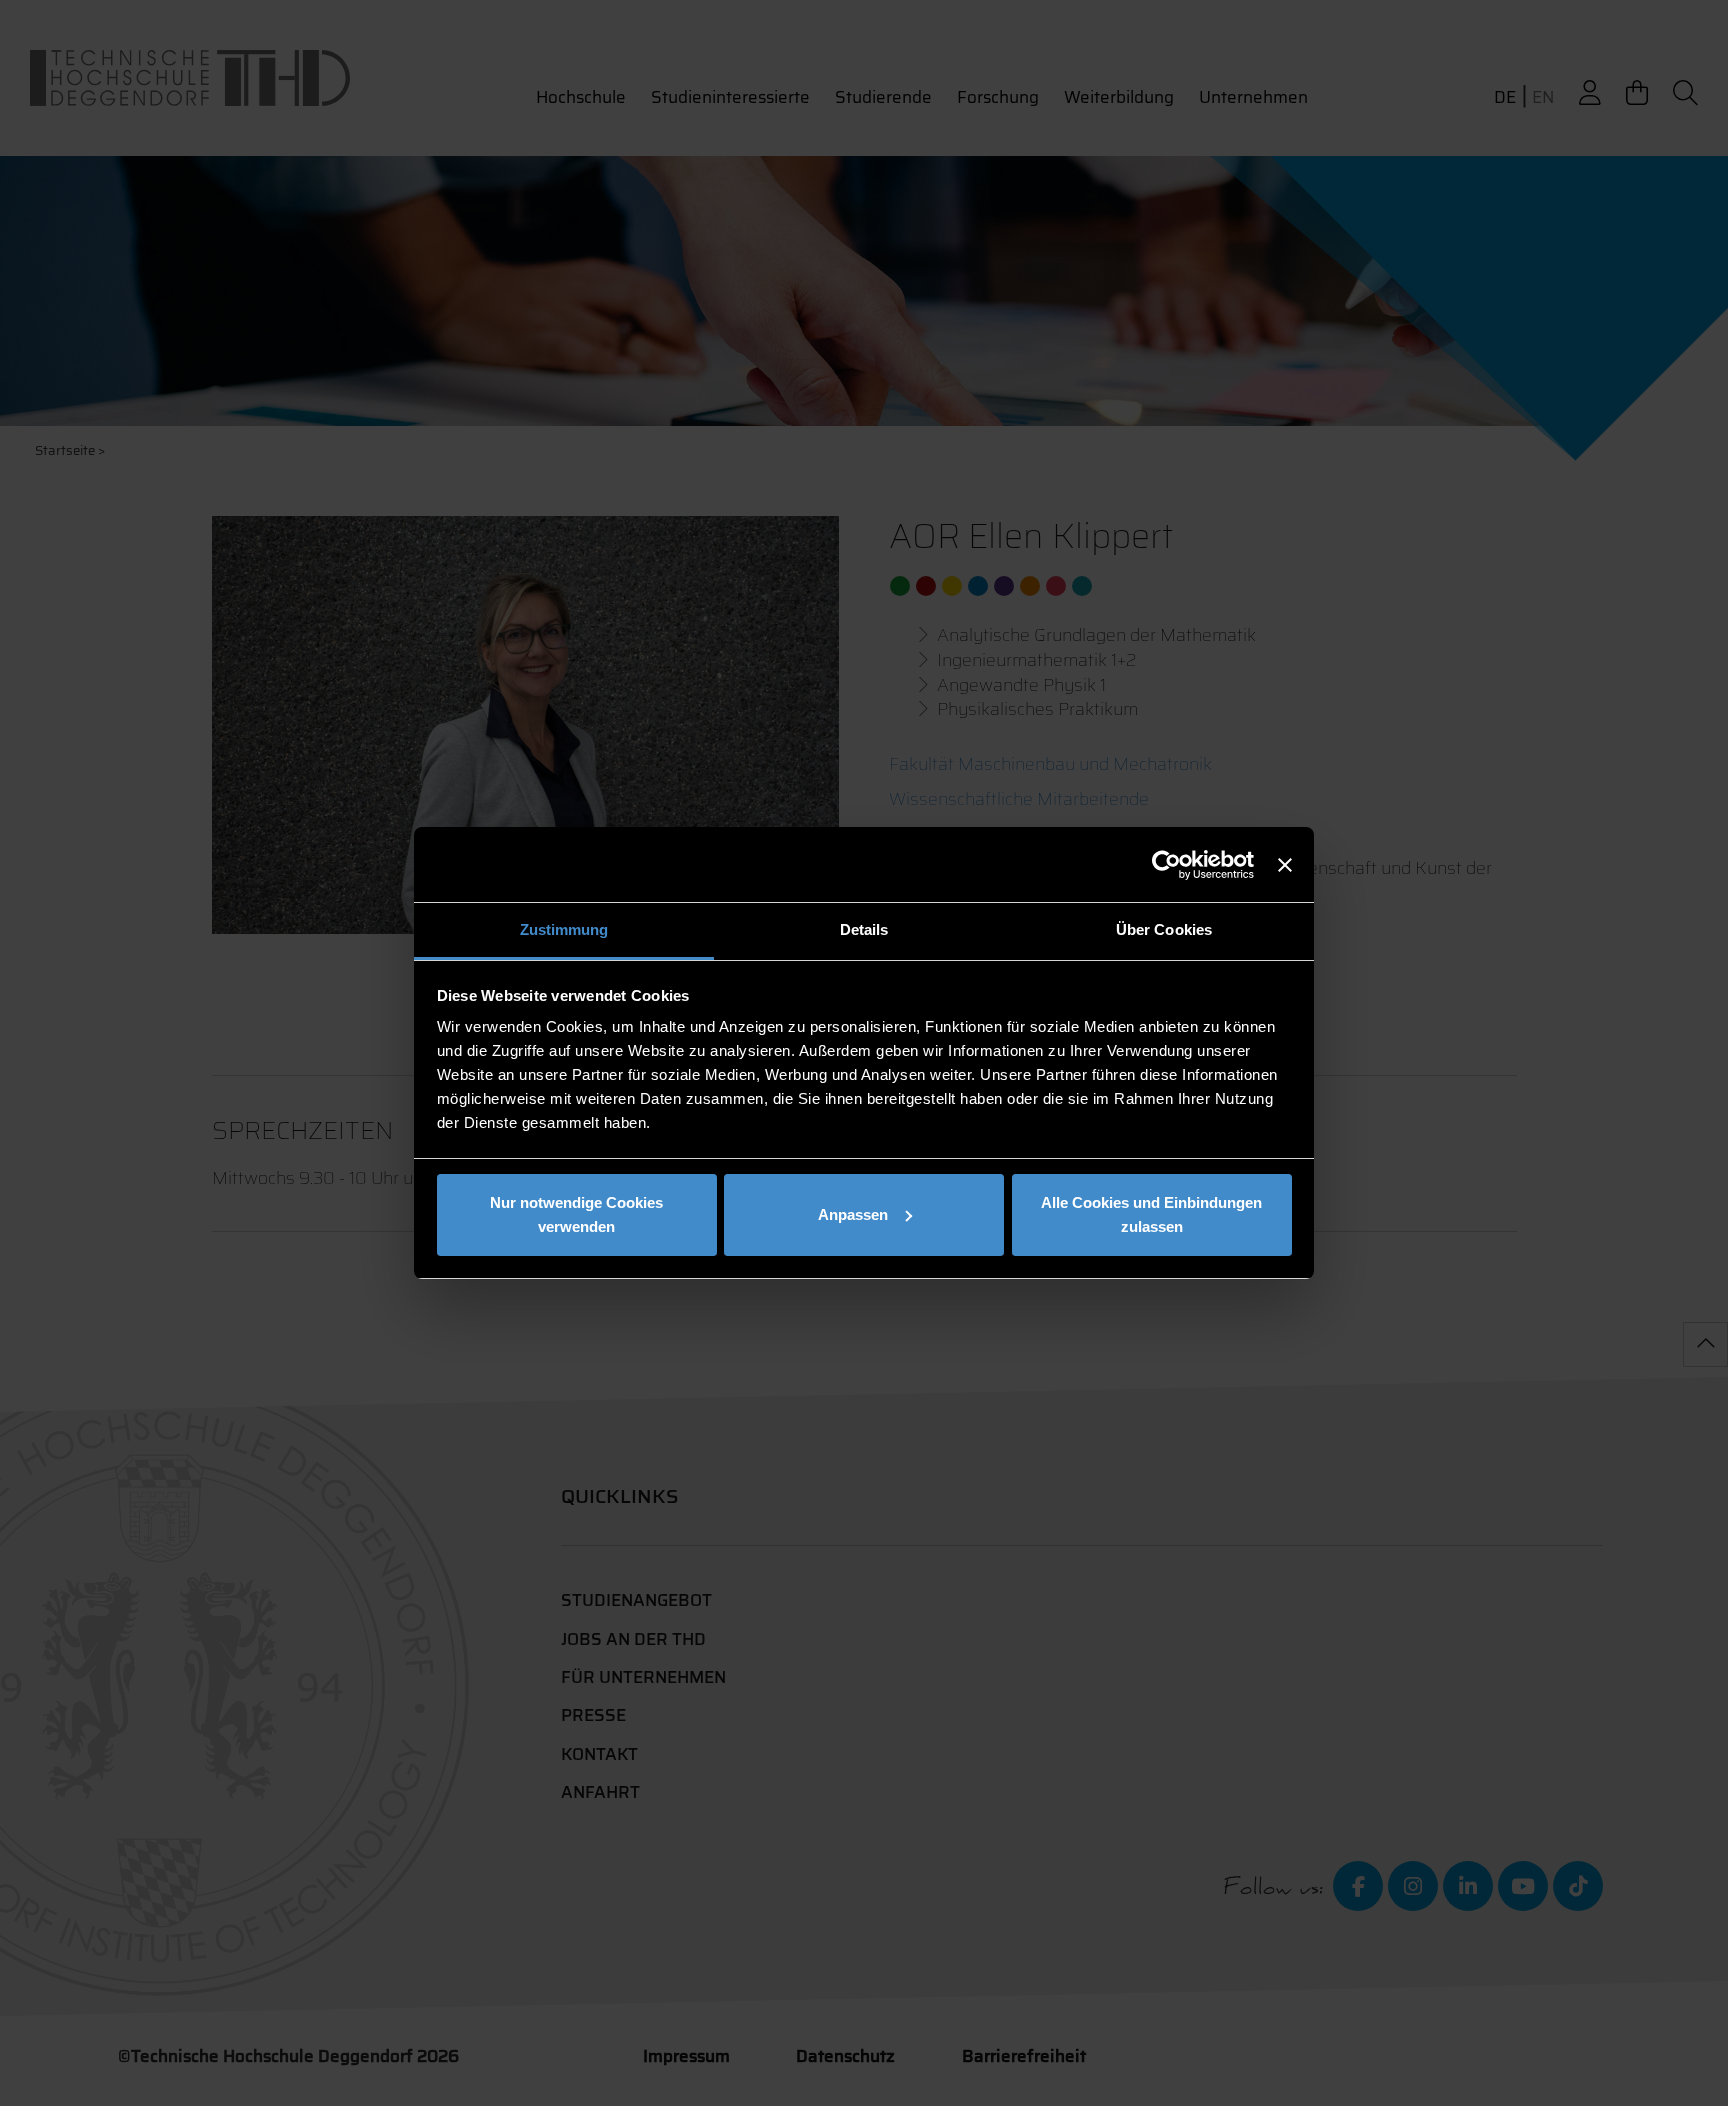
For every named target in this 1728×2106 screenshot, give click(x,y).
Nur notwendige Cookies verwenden (576, 1214)
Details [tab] (864, 929)
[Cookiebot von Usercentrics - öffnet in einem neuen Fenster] (1166, 865)
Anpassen (853, 1214)
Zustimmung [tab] (564, 929)
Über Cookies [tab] (1164, 929)
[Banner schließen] (1285, 865)
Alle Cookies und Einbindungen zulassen (1151, 1214)
